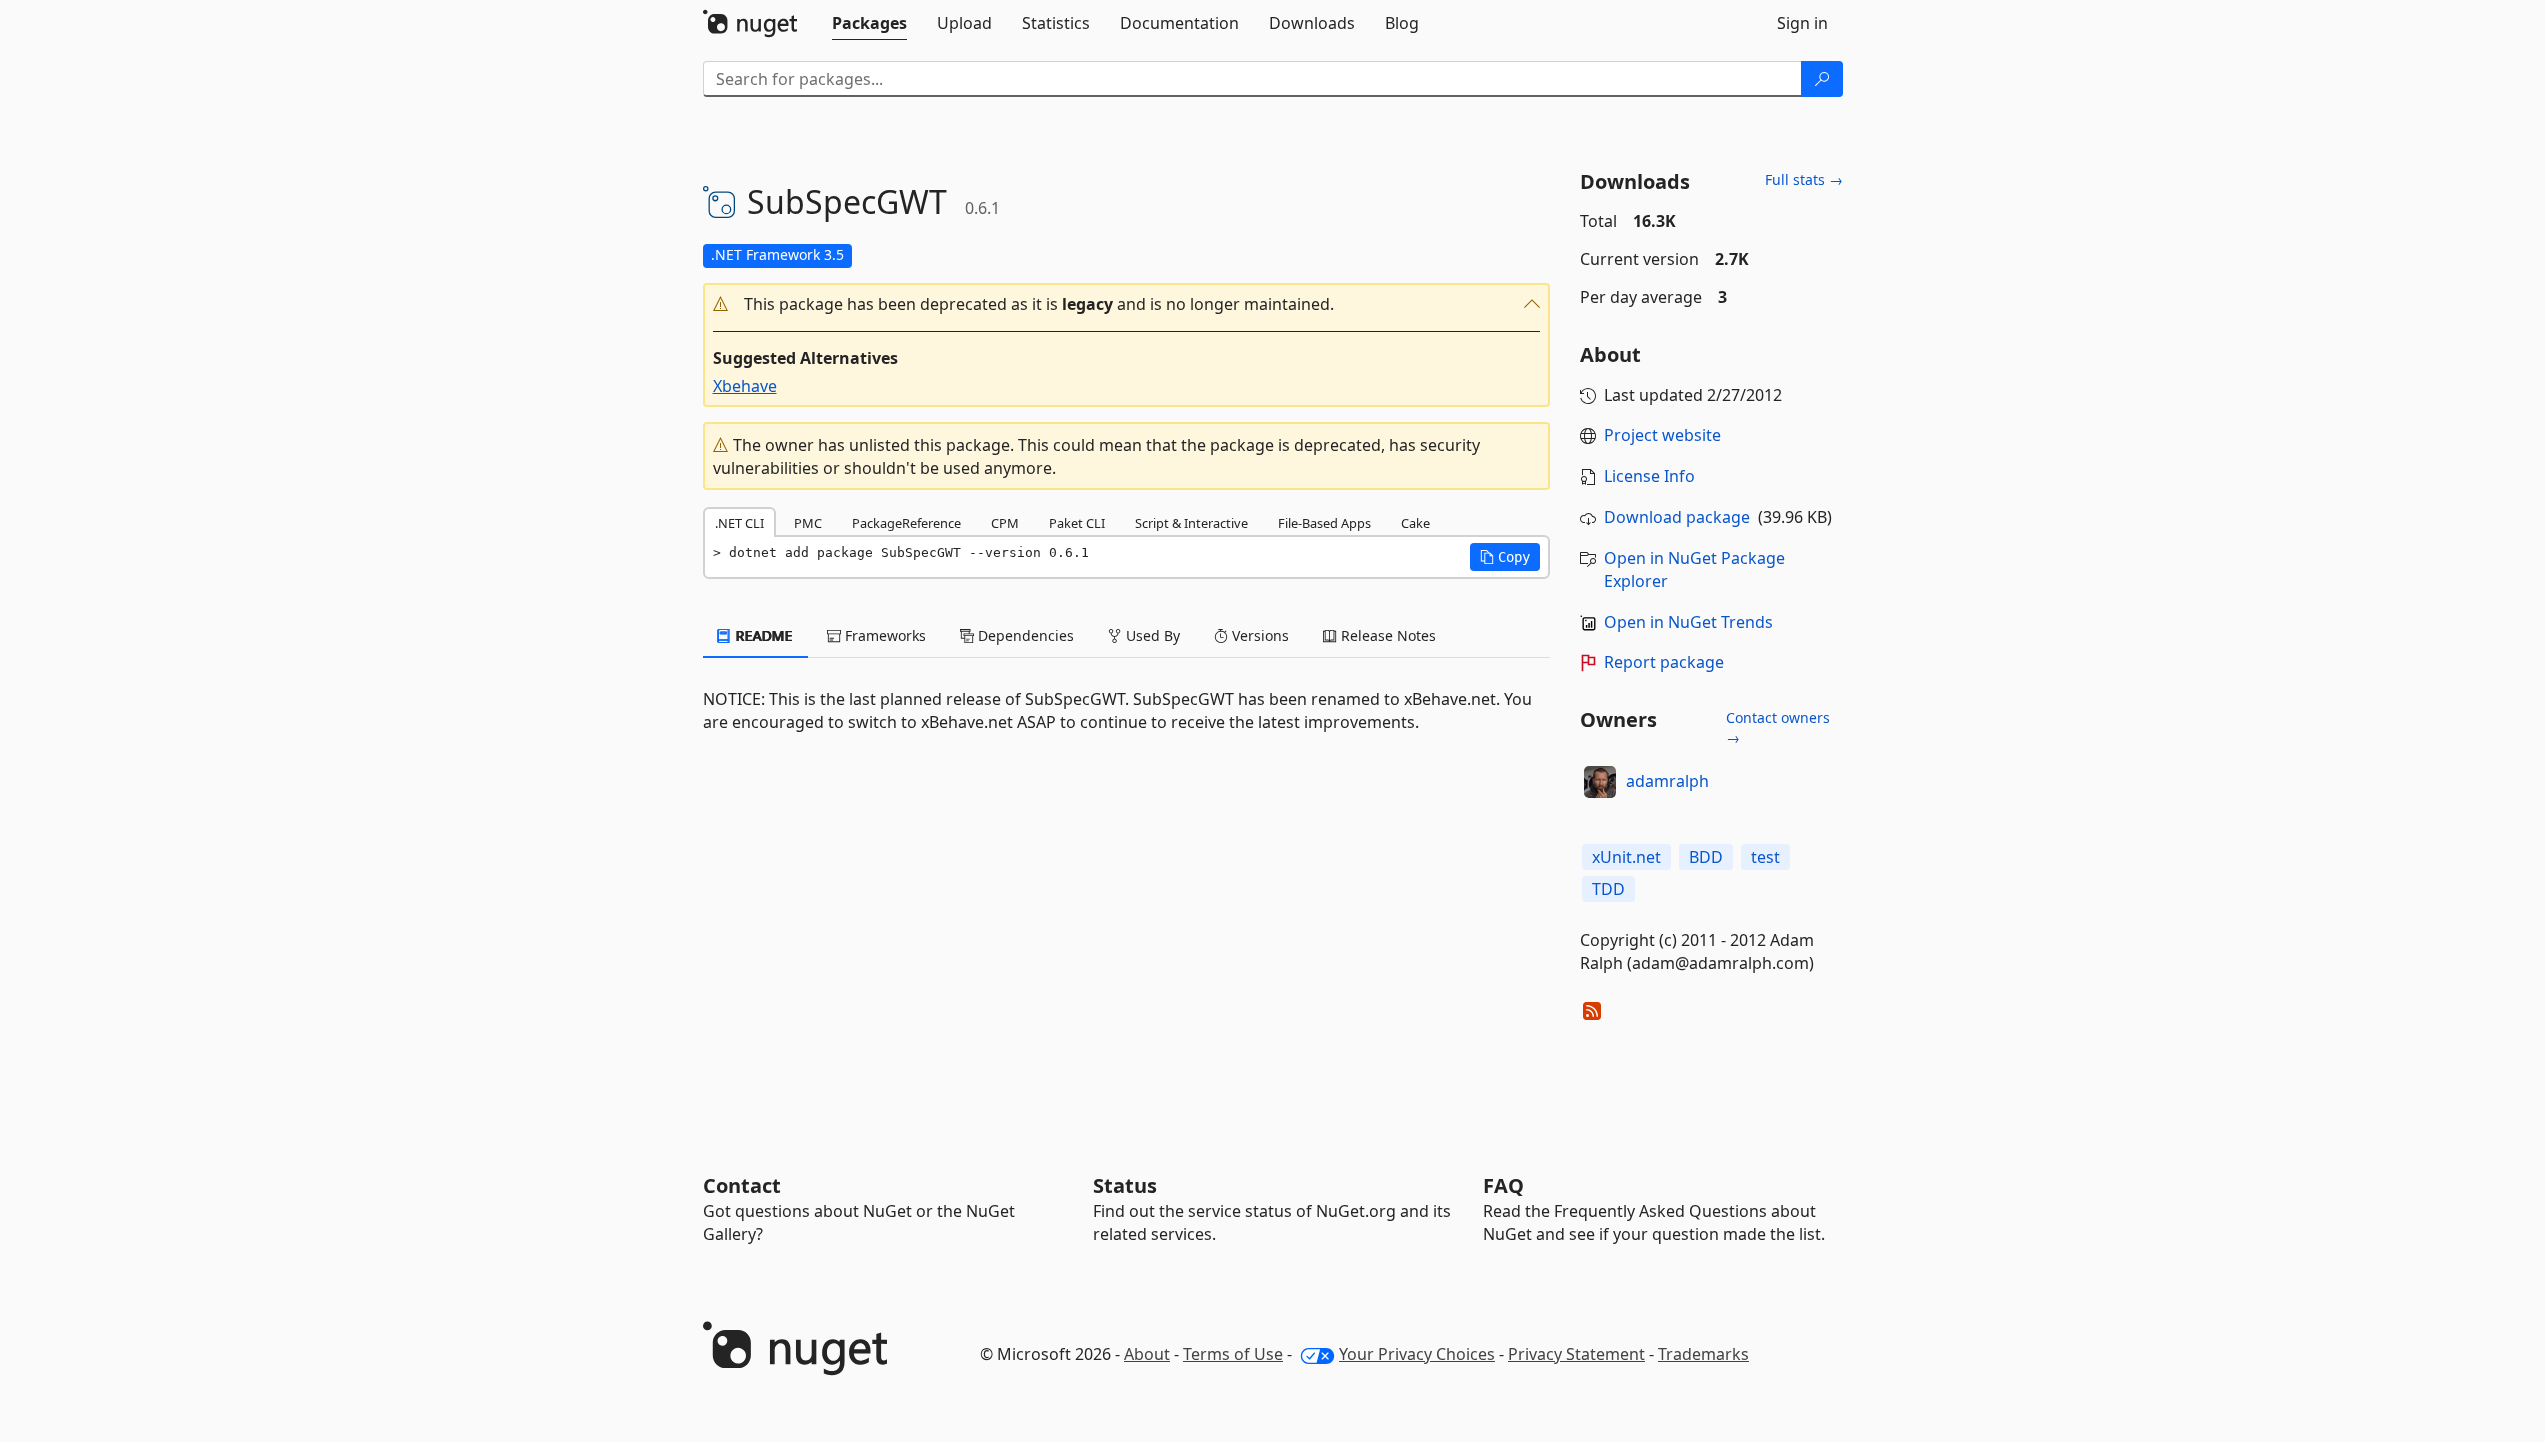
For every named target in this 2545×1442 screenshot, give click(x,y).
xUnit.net (1626, 857)
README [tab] (762, 635)
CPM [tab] (1005, 523)
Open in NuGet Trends (1688, 622)
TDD (1608, 889)
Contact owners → (1778, 727)
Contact (742, 1185)
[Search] (1822, 79)
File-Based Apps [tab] (1324, 523)
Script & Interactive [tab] (1191, 523)
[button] (1127, 304)
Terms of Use (1233, 1354)
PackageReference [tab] (906, 523)
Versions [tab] (1258, 635)
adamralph (1667, 781)
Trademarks (1703, 1354)
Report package (1664, 662)
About (1147, 1354)
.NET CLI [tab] (739, 523)
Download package (1677, 517)
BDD (1706, 857)
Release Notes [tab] (1386, 635)
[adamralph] (1600, 782)
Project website (1662, 435)
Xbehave (745, 386)
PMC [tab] (808, 523)
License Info (1649, 476)
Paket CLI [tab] (1077, 523)
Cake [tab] (1415, 523)
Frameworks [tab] (883, 635)
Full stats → (1804, 179)
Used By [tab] (1151, 635)
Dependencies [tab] (1024, 635)
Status (1125, 1185)
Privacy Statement (1576, 1354)
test (1765, 857)
